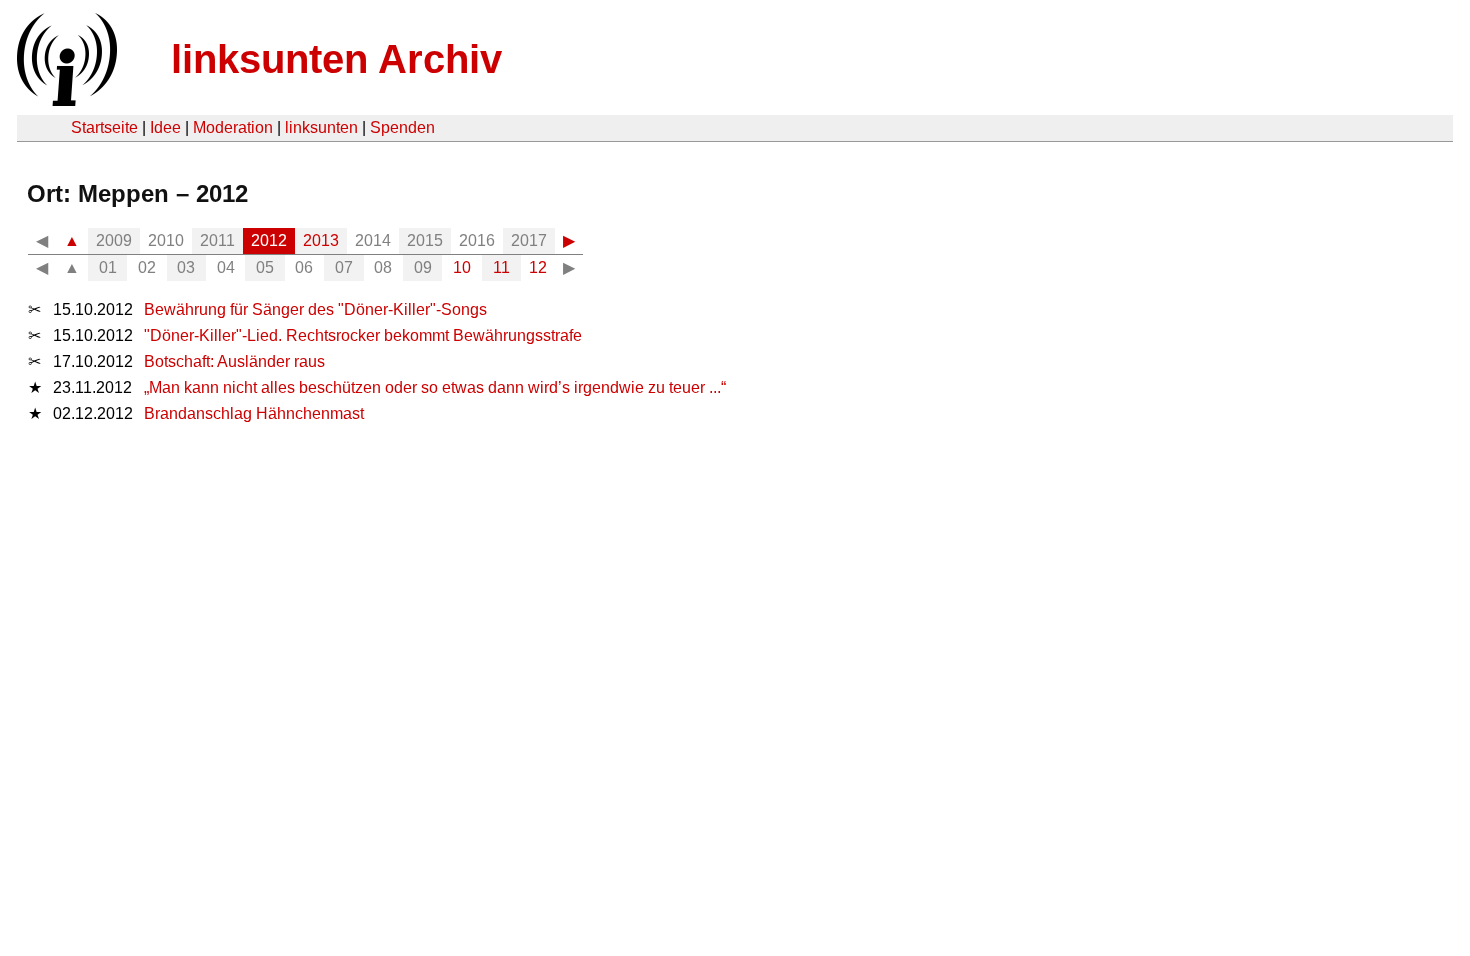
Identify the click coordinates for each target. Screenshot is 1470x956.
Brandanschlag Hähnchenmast (254, 413)
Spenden (402, 127)
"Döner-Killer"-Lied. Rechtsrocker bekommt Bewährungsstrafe (363, 335)
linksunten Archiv (336, 59)
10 (462, 267)
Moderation (233, 127)
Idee (165, 127)
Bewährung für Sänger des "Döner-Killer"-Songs (315, 309)
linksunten (321, 127)
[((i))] (65, 100)
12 (538, 267)
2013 (321, 240)
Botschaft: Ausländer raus (234, 361)
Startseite (104, 127)
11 (501, 267)
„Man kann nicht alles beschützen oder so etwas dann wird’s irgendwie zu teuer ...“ (435, 387)
